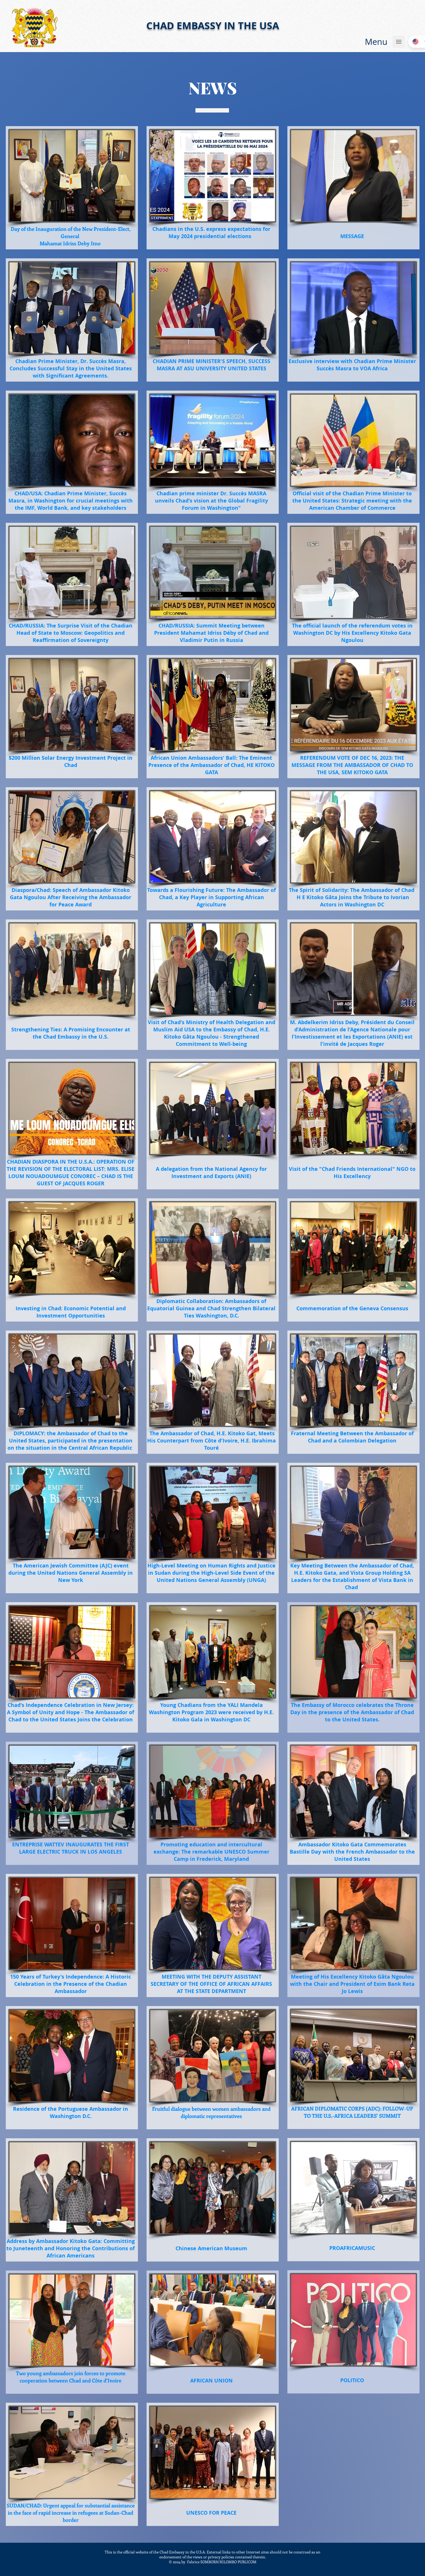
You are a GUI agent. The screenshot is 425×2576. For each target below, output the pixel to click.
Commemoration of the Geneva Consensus (352, 1308)
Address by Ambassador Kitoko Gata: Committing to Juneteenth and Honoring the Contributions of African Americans (71, 2248)
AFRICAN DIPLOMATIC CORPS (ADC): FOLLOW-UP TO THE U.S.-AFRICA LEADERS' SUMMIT (352, 2112)
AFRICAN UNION (211, 2381)
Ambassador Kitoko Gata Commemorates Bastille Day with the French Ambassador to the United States (352, 1852)
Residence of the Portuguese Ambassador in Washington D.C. (71, 2113)
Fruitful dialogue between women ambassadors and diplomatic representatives (211, 2112)
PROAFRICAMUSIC (352, 2248)
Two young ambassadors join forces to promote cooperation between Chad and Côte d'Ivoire (71, 2377)
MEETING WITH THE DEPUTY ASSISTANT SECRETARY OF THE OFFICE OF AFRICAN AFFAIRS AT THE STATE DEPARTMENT (211, 1984)
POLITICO (352, 2380)
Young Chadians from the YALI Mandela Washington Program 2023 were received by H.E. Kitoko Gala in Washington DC (211, 1712)
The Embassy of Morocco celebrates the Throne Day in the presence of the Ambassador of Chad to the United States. (352, 1712)
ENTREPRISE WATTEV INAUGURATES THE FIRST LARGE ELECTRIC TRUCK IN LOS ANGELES (71, 1848)
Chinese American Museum (211, 2248)
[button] (376, 42)
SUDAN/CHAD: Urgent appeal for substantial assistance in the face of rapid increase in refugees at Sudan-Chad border (71, 2513)
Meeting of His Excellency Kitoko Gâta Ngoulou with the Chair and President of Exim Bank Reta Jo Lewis (352, 1984)
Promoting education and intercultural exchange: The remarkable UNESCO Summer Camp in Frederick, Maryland (211, 1852)
